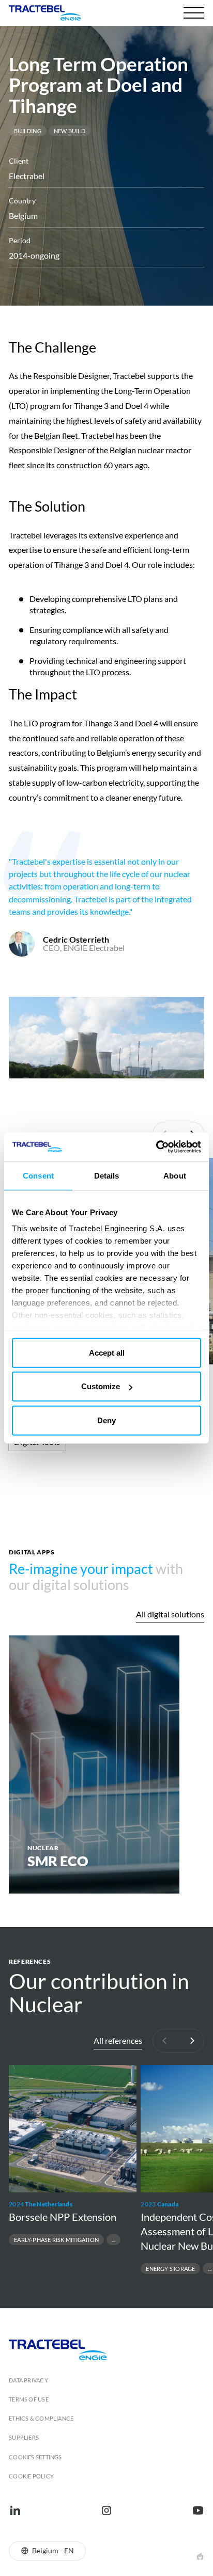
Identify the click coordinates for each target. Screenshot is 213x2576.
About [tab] (175, 1175)
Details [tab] (107, 1175)
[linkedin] (15, 2510)
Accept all (107, 1352)
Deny (106, 1420)
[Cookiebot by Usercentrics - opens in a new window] (156, 1147)
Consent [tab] (38, 1175)
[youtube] (198, 2510)
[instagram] (106, 2510)
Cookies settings (35, 2457)
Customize (101, 1386)
